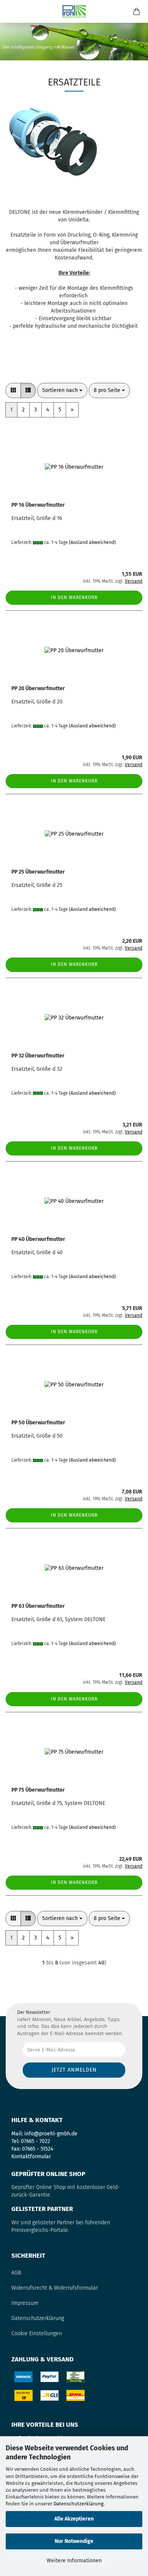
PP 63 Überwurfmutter (38, 1606)
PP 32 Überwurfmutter (38, 1056)
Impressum (25, 2303)
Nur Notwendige (74, 2541)
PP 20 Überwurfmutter (38, 688)
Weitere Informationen (74, 2561)
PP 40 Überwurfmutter (38, 1239)
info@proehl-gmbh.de (51, 2134)
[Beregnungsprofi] (74, 11)
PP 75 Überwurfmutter (38, 1790)
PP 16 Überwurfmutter (38, 505)
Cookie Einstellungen (37, 2333)
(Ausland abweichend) (92, 542)
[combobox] (62, 390)
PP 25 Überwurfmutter (38, 872)
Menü (11, 11)
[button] (13, 390)
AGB (16, 2273)
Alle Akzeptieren (74, 2519)
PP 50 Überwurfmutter (38, 1423)
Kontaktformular (31, 2156)
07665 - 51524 (38, 2149)
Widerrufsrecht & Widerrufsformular (55, 2288)
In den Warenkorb (74, 597)
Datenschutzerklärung (79, 2504)
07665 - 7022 (35, 2141)
